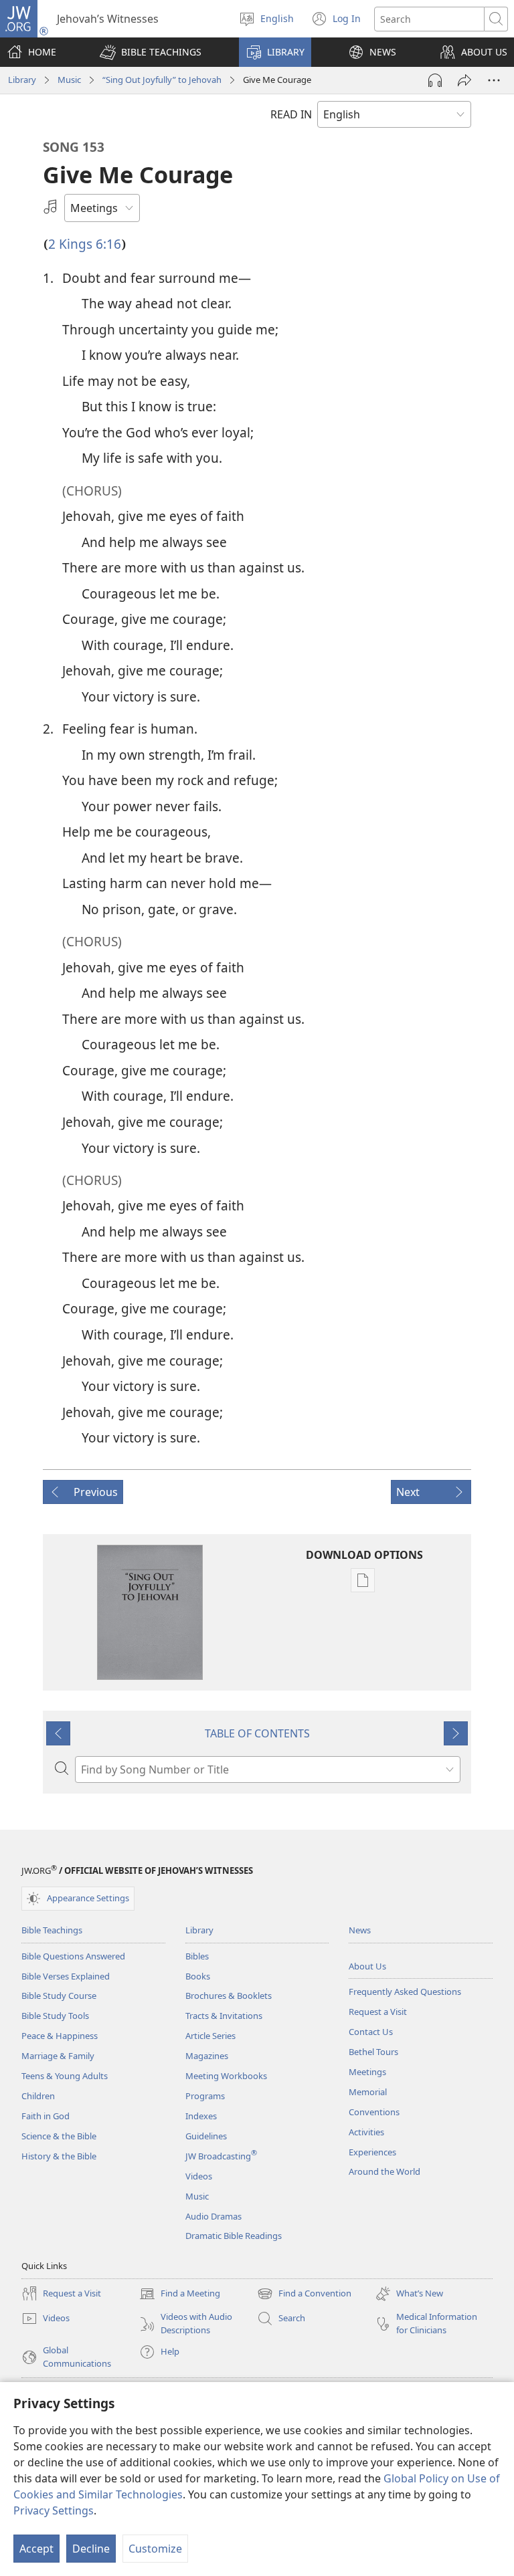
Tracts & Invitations (224, 2016)
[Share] (464, 80)
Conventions (374, 2112)
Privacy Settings (54, 2510)
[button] (151, 52)
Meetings (367, 2072)
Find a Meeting (180, 2294)
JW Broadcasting (221, 2156)
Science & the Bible (59, 2136)
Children (38, 2096)
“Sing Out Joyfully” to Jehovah (162, 80)
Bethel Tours (373, 2052)
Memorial (368, 2092)
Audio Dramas (213, 2216)
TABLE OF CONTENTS (257, 1733)
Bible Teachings (52, 1930)
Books (198, 1976)
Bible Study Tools (55, 2016)
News (360, 1930)
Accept (36, 2549)
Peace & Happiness (60, 2036)
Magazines (207, 2056)
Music (69, 80)
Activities (366, 2132)
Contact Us (371, 2032)
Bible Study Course (59, 1996)
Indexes (201, 2116)
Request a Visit (378, 2012)
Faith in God (46, 2116)
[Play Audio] (435, 80)
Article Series (210, 2036)
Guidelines (206, 2136)
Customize (155, 2549)
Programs (205, 2096)
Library (22, 80)
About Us (367, 1966)
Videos (199, 2176)
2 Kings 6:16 (85, 244)
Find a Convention (304, 2294)
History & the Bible (59, 2156)
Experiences (372, 2152)
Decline (91, 2549)
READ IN (291, 114)
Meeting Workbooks (226, 2076)
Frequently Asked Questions (405, 1992)
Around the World (384, 2171)
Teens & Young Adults (65, 2076)
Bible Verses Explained (66, 1976)
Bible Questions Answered (73, 1956)
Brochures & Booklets (229, 1996)
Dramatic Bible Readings (234, 2236)
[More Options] (494, 80)
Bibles (197, 1956)
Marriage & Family (58, 2056)
